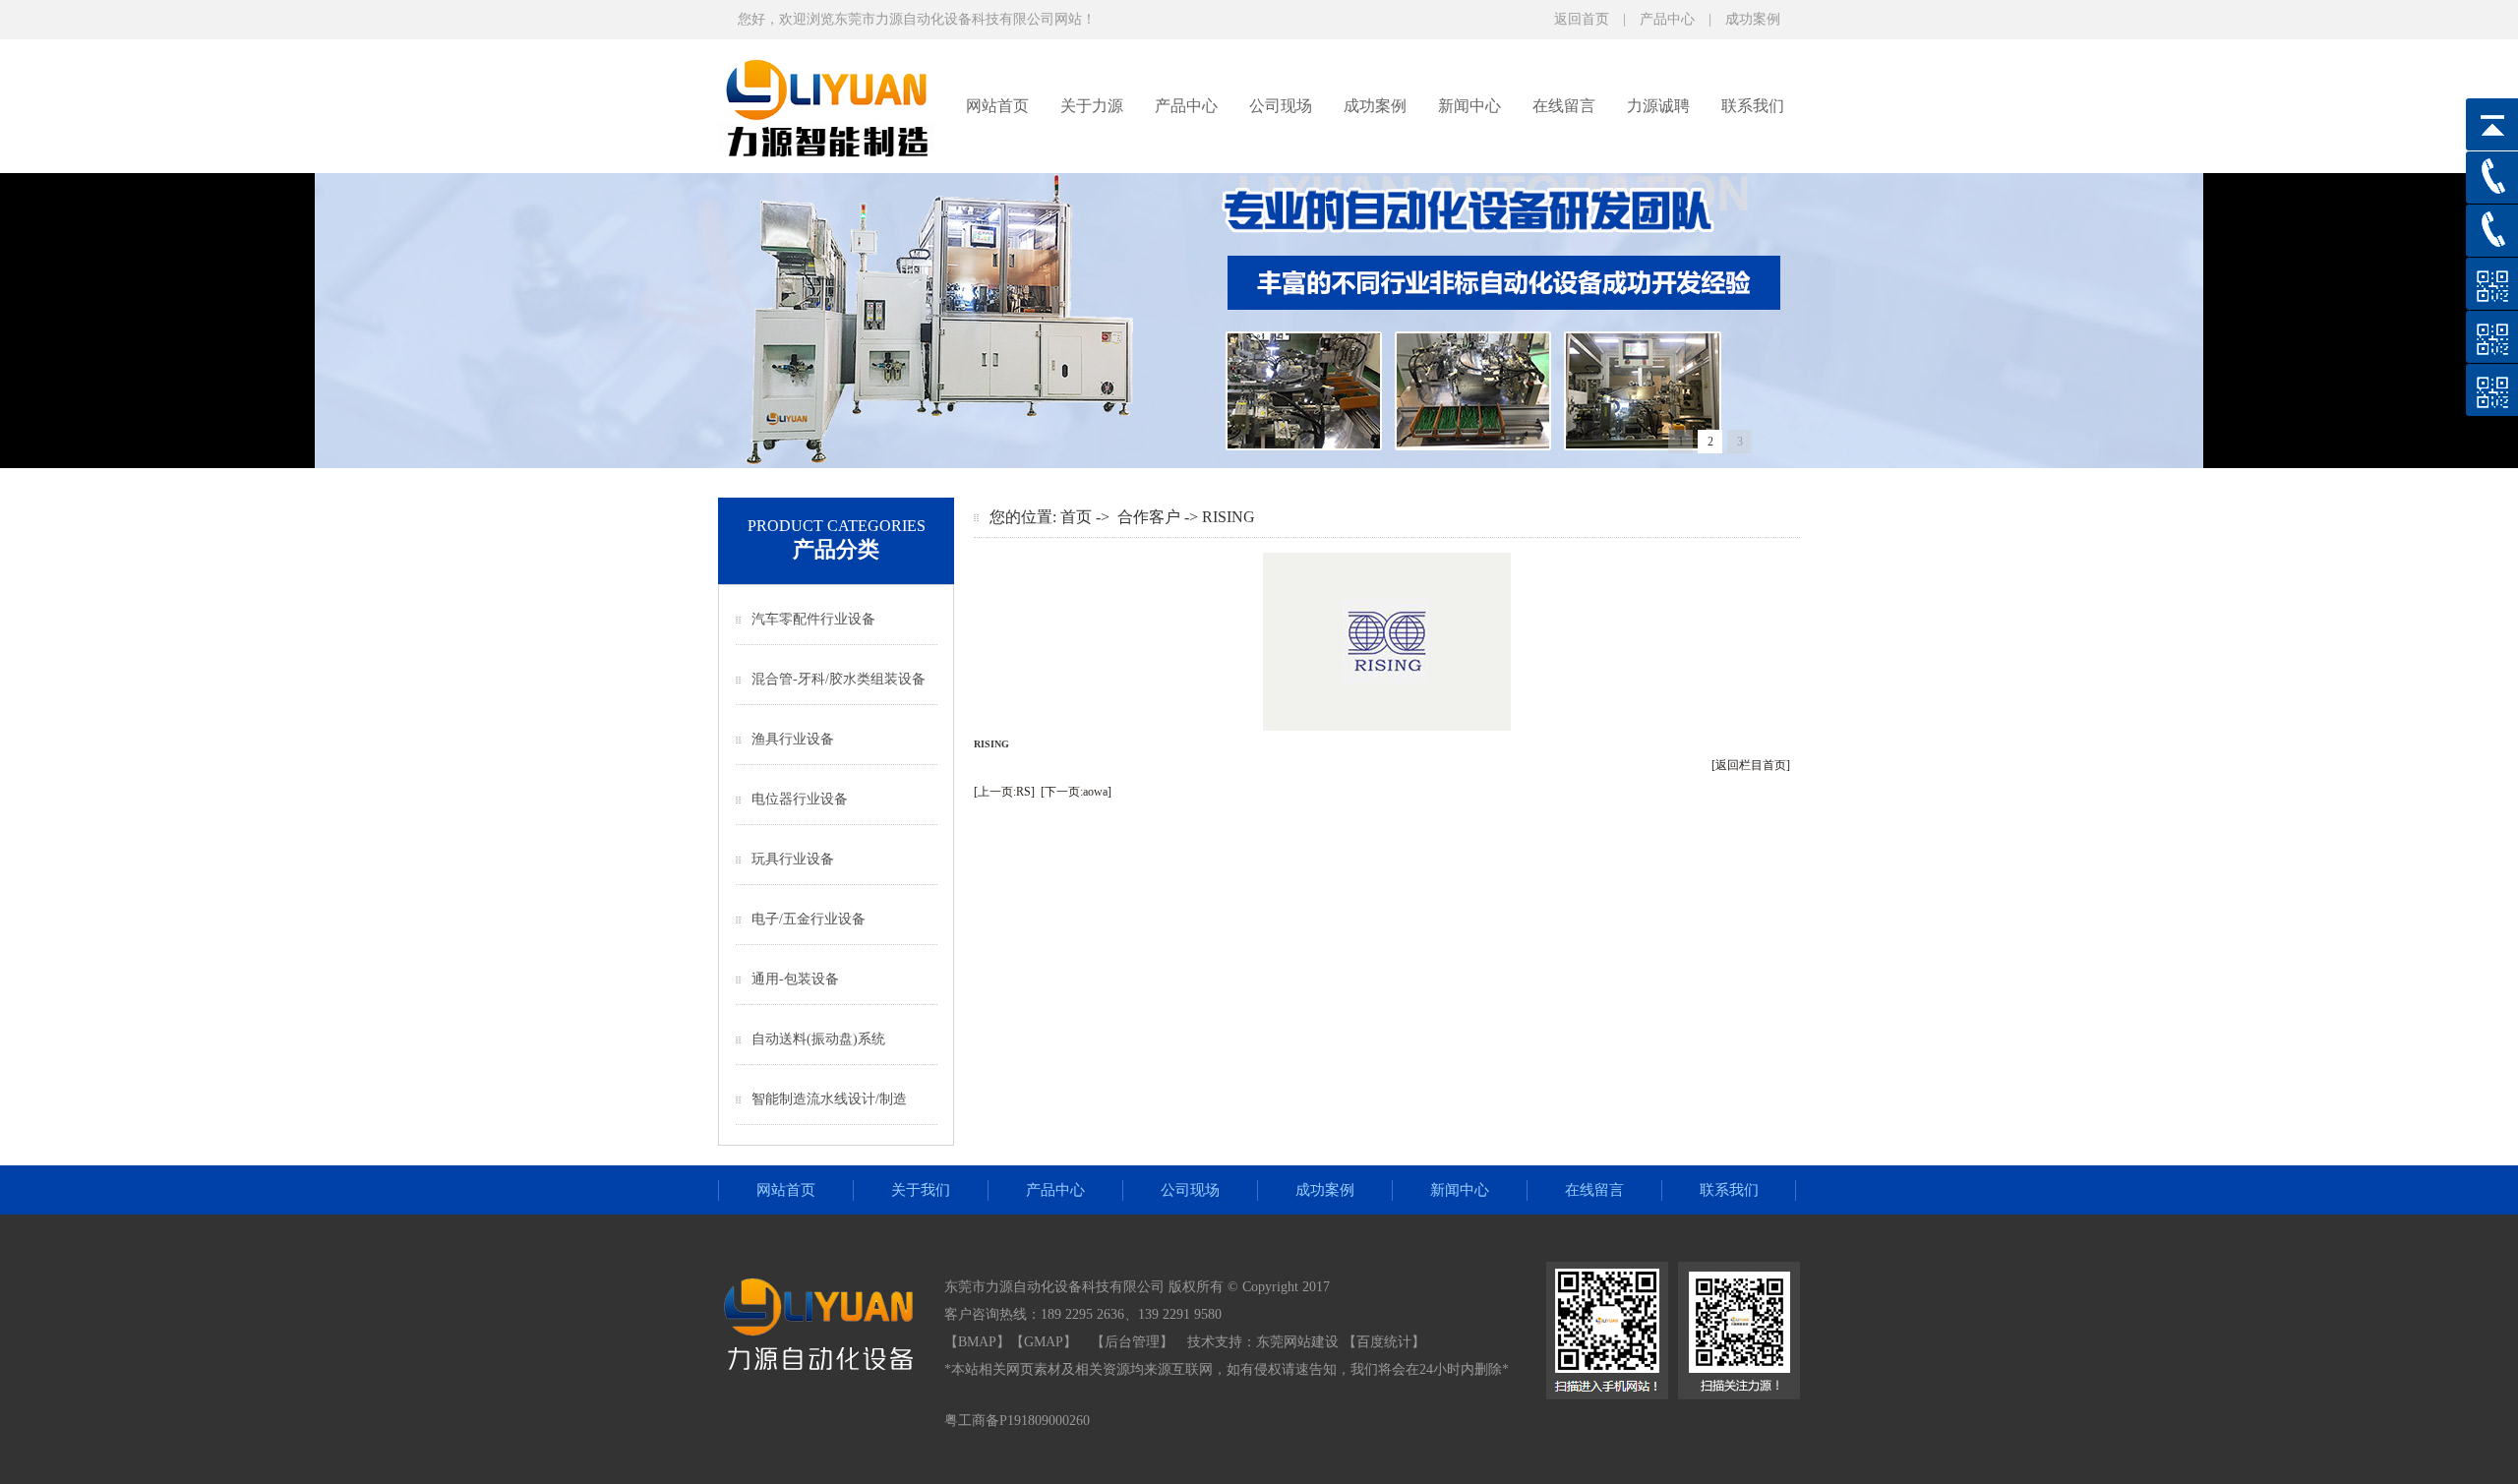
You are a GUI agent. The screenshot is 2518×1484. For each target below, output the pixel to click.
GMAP (1044, 1342)
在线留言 (1564, 106)
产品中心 (1667, 19)
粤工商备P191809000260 (1017, 1421)
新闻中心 (1469, 106)
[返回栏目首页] (1751, 765)
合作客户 (1149, 517)
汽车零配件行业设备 (813, 619)
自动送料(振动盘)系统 (818, 1039)
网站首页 (997, 106)
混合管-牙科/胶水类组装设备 (839, 679)
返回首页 (1582, 19)
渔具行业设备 (793, 739)
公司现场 (1281, 106)
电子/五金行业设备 (809, 919)
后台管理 (1132, 1342)
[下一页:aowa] (1076, 792)
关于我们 (921, 1190)
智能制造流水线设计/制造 (829, 1099)
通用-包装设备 (795, 979)
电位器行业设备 (800, 799)
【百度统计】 (1384, 1342)
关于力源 (1092, 106)
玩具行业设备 (793, 859)
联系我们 (1753, 106)
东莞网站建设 (1297, 1342)
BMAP (977, 1342)
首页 (1076, 517)
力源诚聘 (1658, 106)
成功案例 (1753, 19)
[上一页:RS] (1004, 792)
